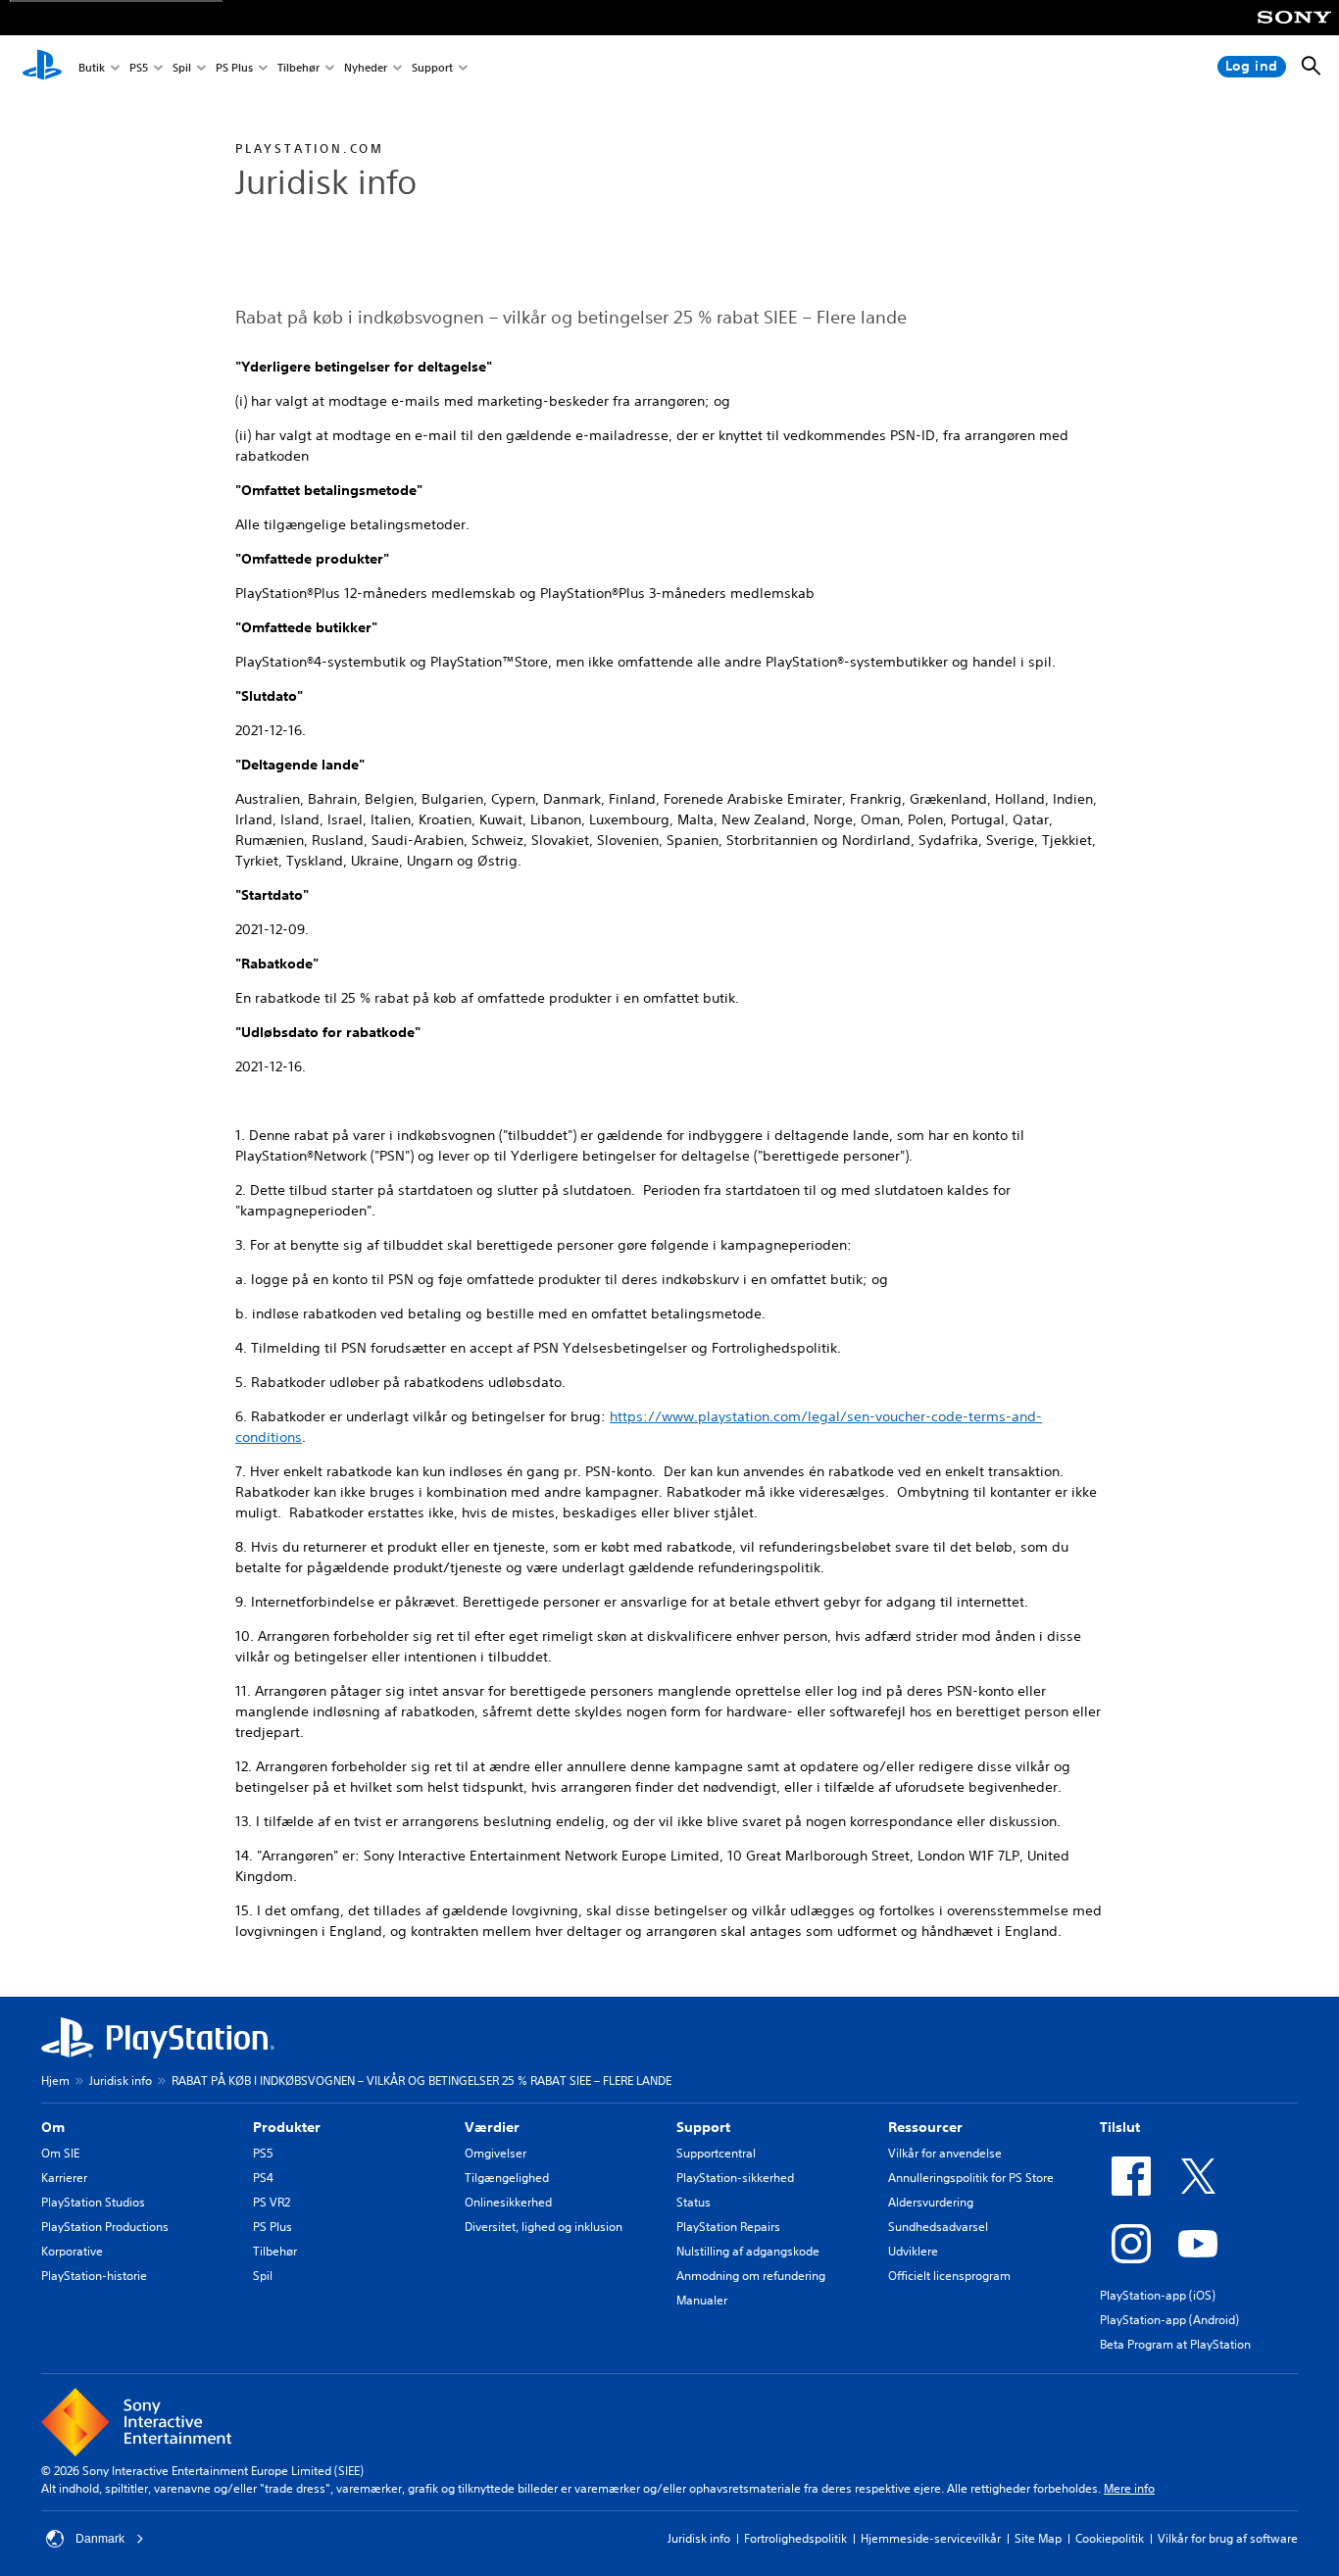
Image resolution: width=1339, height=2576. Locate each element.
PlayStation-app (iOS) (1158, 2295)
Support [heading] (703, 2127)
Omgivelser (496, 2153)
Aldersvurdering (931, 2202)
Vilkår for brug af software (1228, 2538)
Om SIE (60, 2153)
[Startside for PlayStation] (42, 67)
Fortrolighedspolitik (795, 2538)
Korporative (72, 2251)
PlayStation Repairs (728, 2227)
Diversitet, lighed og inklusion (544, 2227)
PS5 (139, 67)
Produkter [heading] (287, 2127)
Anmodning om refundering (751, 2276)
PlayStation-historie (94, 2276)
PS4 (263, 2178)
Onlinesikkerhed (508, 2202)
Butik (92, 67)
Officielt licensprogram (949, 2276)
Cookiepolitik (1110, 2538)
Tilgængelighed (507, 2178)
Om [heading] (53, 2127)
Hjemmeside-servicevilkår (931, 2538)
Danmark (100, 2539)
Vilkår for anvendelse (945, 2153)
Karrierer (64, 2178)
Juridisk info (121, 2081)
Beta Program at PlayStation (1175, 2344)
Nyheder (366, 67)
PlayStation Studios (93, 2202)
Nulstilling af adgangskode (748, 2251)
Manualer (702, 2300)
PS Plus (234, 67)
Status (694, 2202)
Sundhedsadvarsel (938, 2227)
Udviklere (913, 2251)
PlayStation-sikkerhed (735, 2178)
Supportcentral (716, 2153)
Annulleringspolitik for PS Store (971, 2178)
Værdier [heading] (492, 2127)
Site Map (1038, 2538)
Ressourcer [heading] (925, 2127)
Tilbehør (298, 67)
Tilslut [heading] (1120, 2127)
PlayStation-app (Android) (1169, 2320)
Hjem (55, 2081)
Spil (182, 67)
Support (432, 67)
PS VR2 (272, 2202)
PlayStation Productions (105, 2227)
